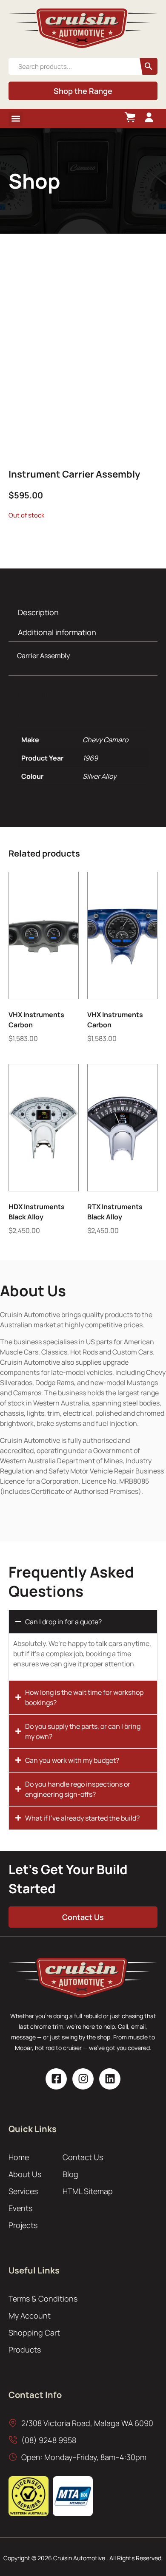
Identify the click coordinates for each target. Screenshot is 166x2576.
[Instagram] (83, 2079)
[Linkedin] (110, 2079)
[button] (16, 119)
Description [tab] (38, 612)
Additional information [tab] (57, 632)
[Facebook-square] (56, 2079)
